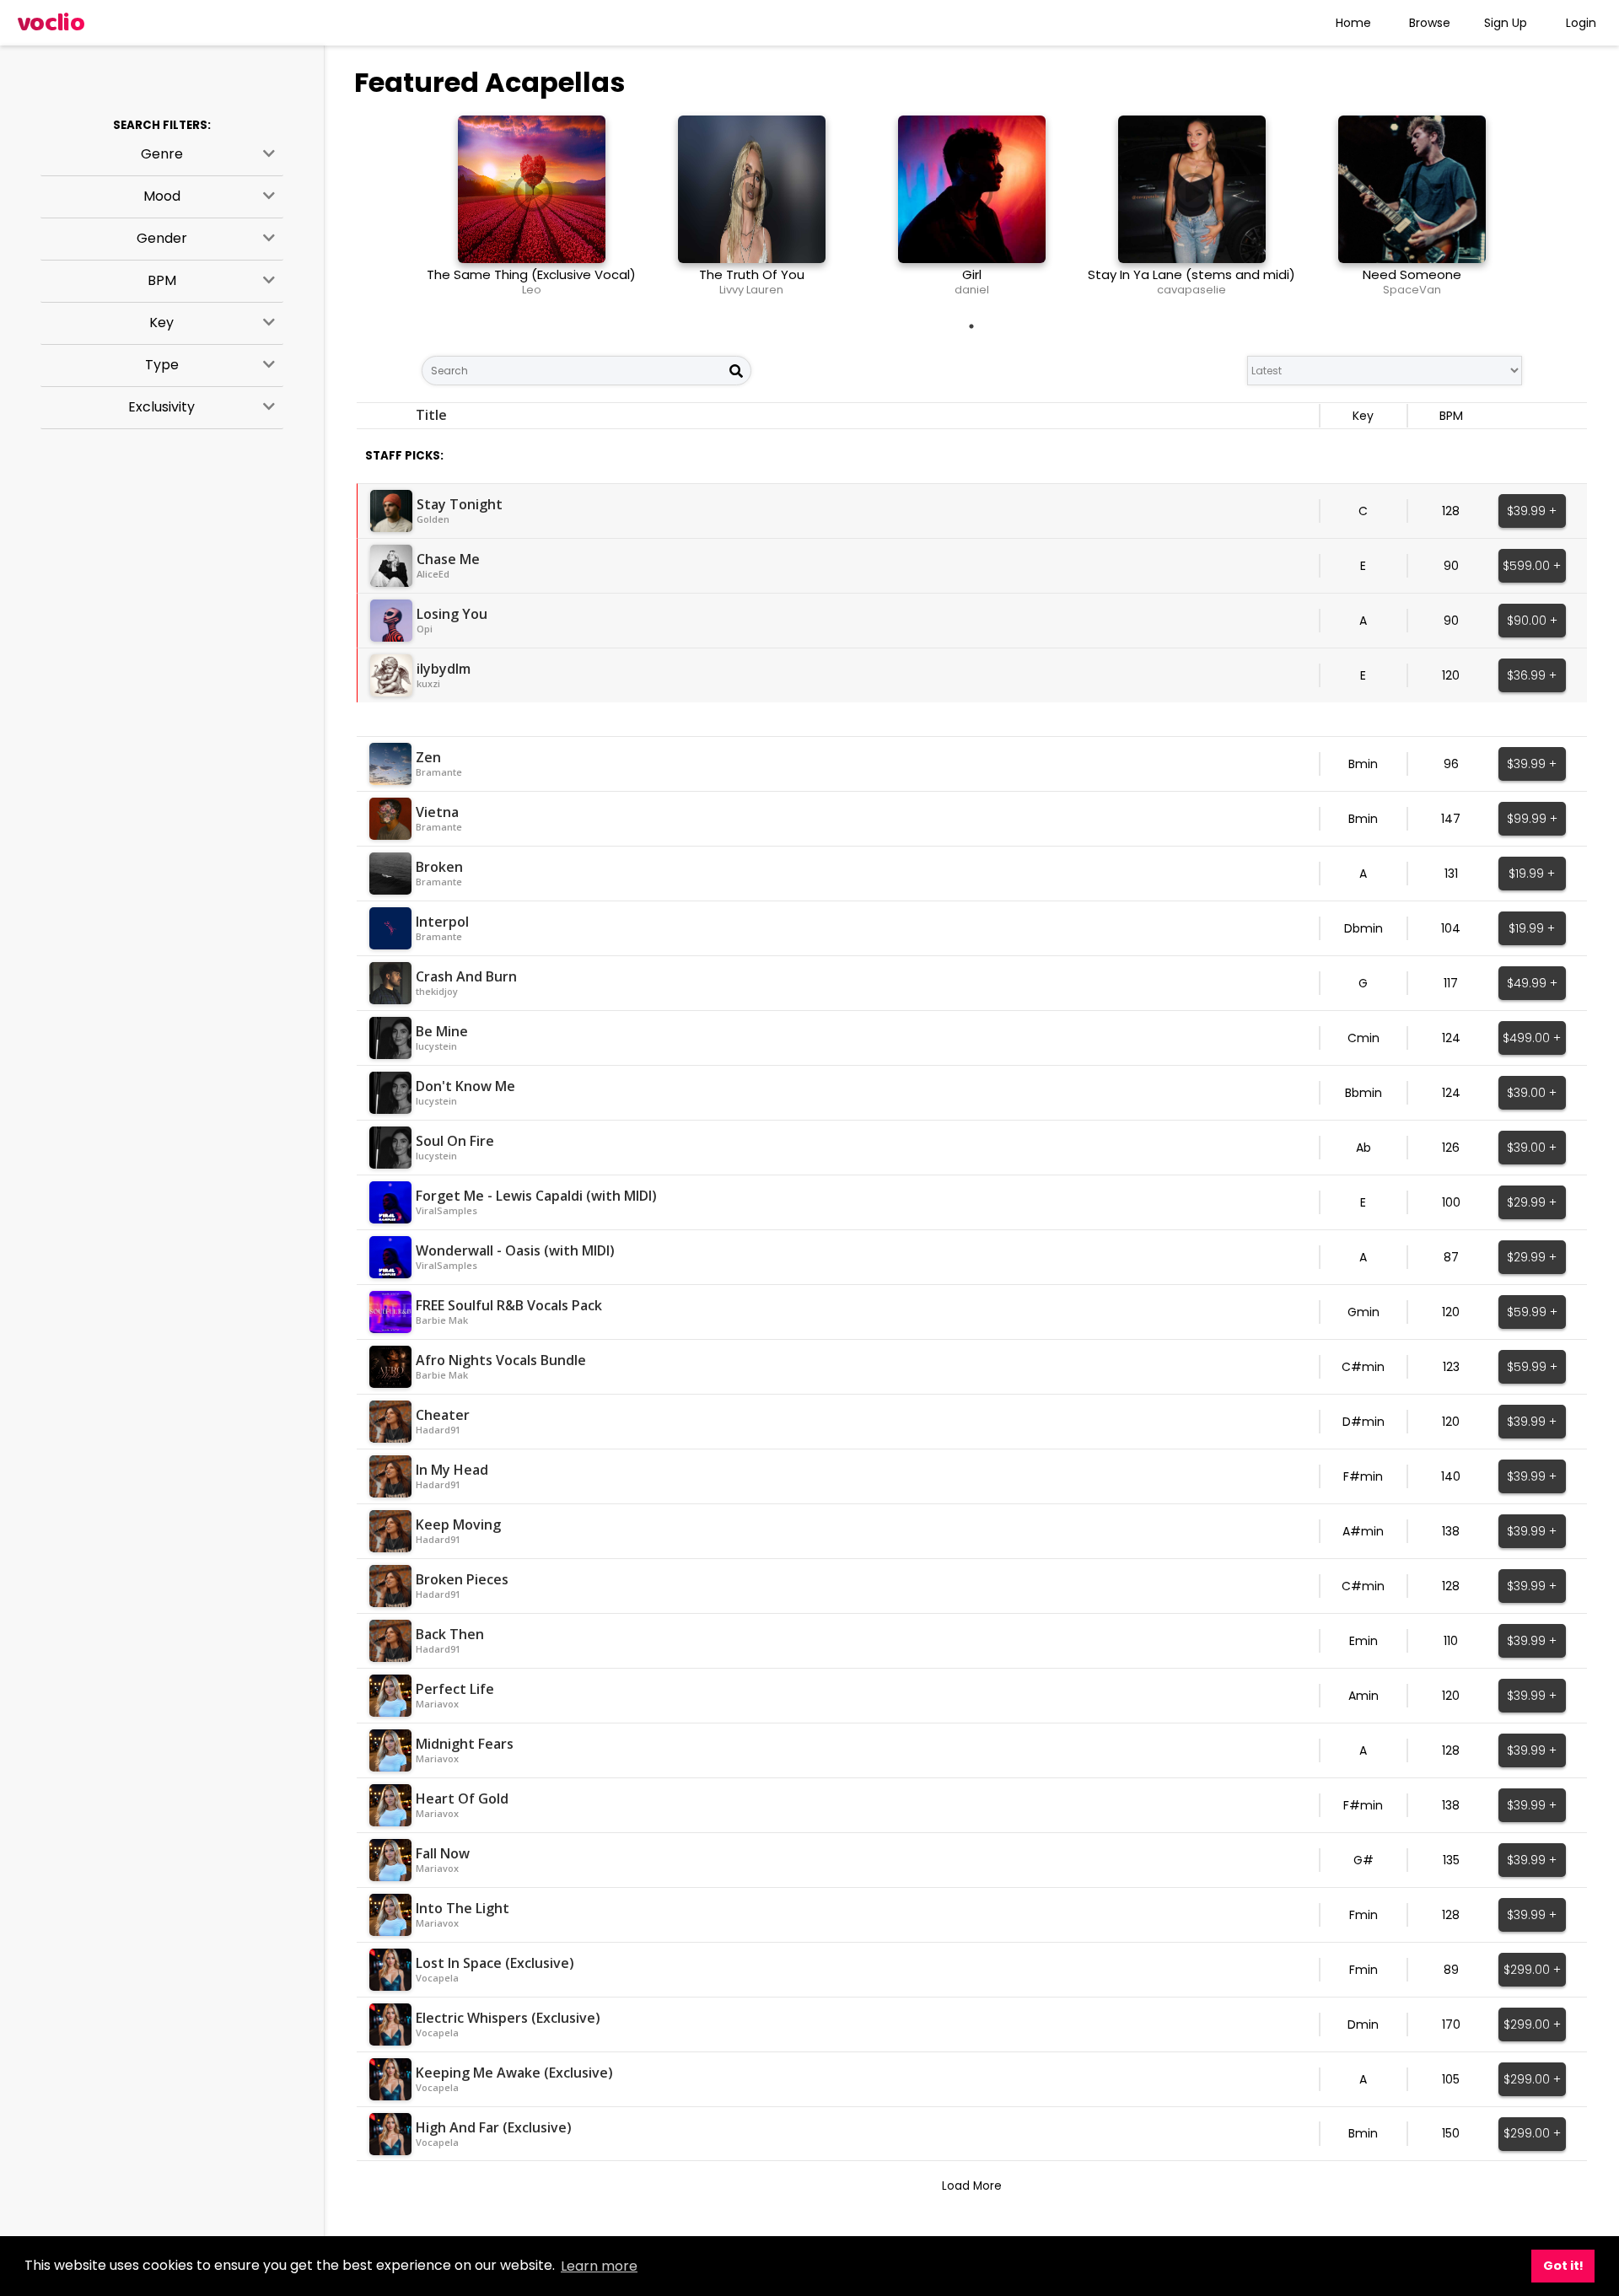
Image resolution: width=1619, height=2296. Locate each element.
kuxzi (428, 683)
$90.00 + (1532, 621)
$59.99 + (1532, 1312)
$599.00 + (1532, 566)
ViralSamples (446, 1210)
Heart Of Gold (462, 1799)
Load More (972, 2186)
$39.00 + (1532, 1093)
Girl (972, 274)
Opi (425, 629)
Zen (428, 757)
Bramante (439, 772)
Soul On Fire (455, 1141)
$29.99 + (1532, 1202)
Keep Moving (458, 1524)
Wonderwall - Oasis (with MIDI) (515, 1250)
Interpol (442, 922)
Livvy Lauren (751, 290)
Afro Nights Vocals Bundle (501, 1360)
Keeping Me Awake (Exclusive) (514, 2073)
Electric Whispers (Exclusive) (508, 2018)
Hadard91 (438, 1430)
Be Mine (442, 1031)
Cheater (443, 1415)
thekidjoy (437, 991)
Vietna (437, 812)
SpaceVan (1412, 290)
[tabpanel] (532, 212)
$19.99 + (1532, 874)
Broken (439, 867)
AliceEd (433, 574)
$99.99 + (1532, 819)
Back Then (450, 1634)
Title (431, 415)
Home (1353, 23)
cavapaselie (1191, 290)
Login (1581, 23)
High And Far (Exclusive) (494, 2127)
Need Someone (1412, 274)
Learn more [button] (599, 2266)
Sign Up (1506, 23)
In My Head (452, 1470)
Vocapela (437, 1978)
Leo (532, 290)
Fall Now (443, 1853)
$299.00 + (1532, 1970)
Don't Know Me (465, 1086)
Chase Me (448, 559)
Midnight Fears (465, 1744)
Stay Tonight (460, 504)
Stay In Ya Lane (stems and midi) (1191, 274)
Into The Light (463, 1908)
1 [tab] (971, 326)
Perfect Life (455, 1689)
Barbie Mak (442, 1320)
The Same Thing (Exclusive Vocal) (531, 274)
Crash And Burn (466, 976)
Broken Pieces (462, 1579)
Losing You (452, 614)
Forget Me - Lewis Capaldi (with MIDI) (536, 1196)
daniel (972, 290)
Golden (433, 519)
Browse (1430, 23)
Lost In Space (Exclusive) (495, 1963)
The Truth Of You (752, 274)
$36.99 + (1532, 675)
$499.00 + (1532, 1038)
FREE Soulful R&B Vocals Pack (509, 1305)
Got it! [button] (1563, 2266)
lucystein (436, 1046)
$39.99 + (1532, 511)
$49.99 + (1532, 983)
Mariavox (437, 1704)
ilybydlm (444, 669)
